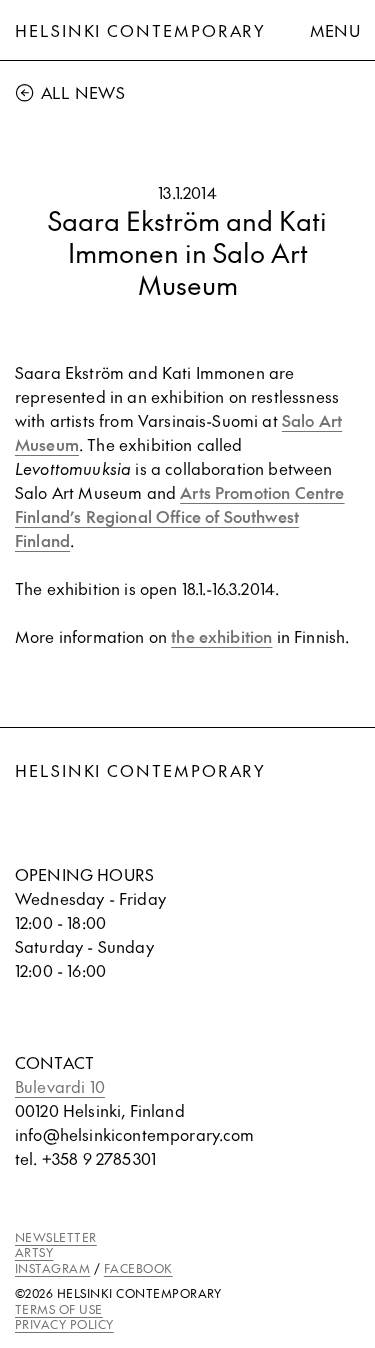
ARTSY (34, 1252)
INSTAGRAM (52, 1268)
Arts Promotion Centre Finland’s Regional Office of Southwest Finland (180, 516)
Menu (335, 30)
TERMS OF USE (59, 1309)
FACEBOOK (138, 1268)
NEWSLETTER (56, 1237)
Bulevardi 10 (60, 1086)
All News (83, 92)
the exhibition (221, 636)
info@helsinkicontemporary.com (135, 1134)
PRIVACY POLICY (64, 1324)
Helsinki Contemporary (140, 30)
